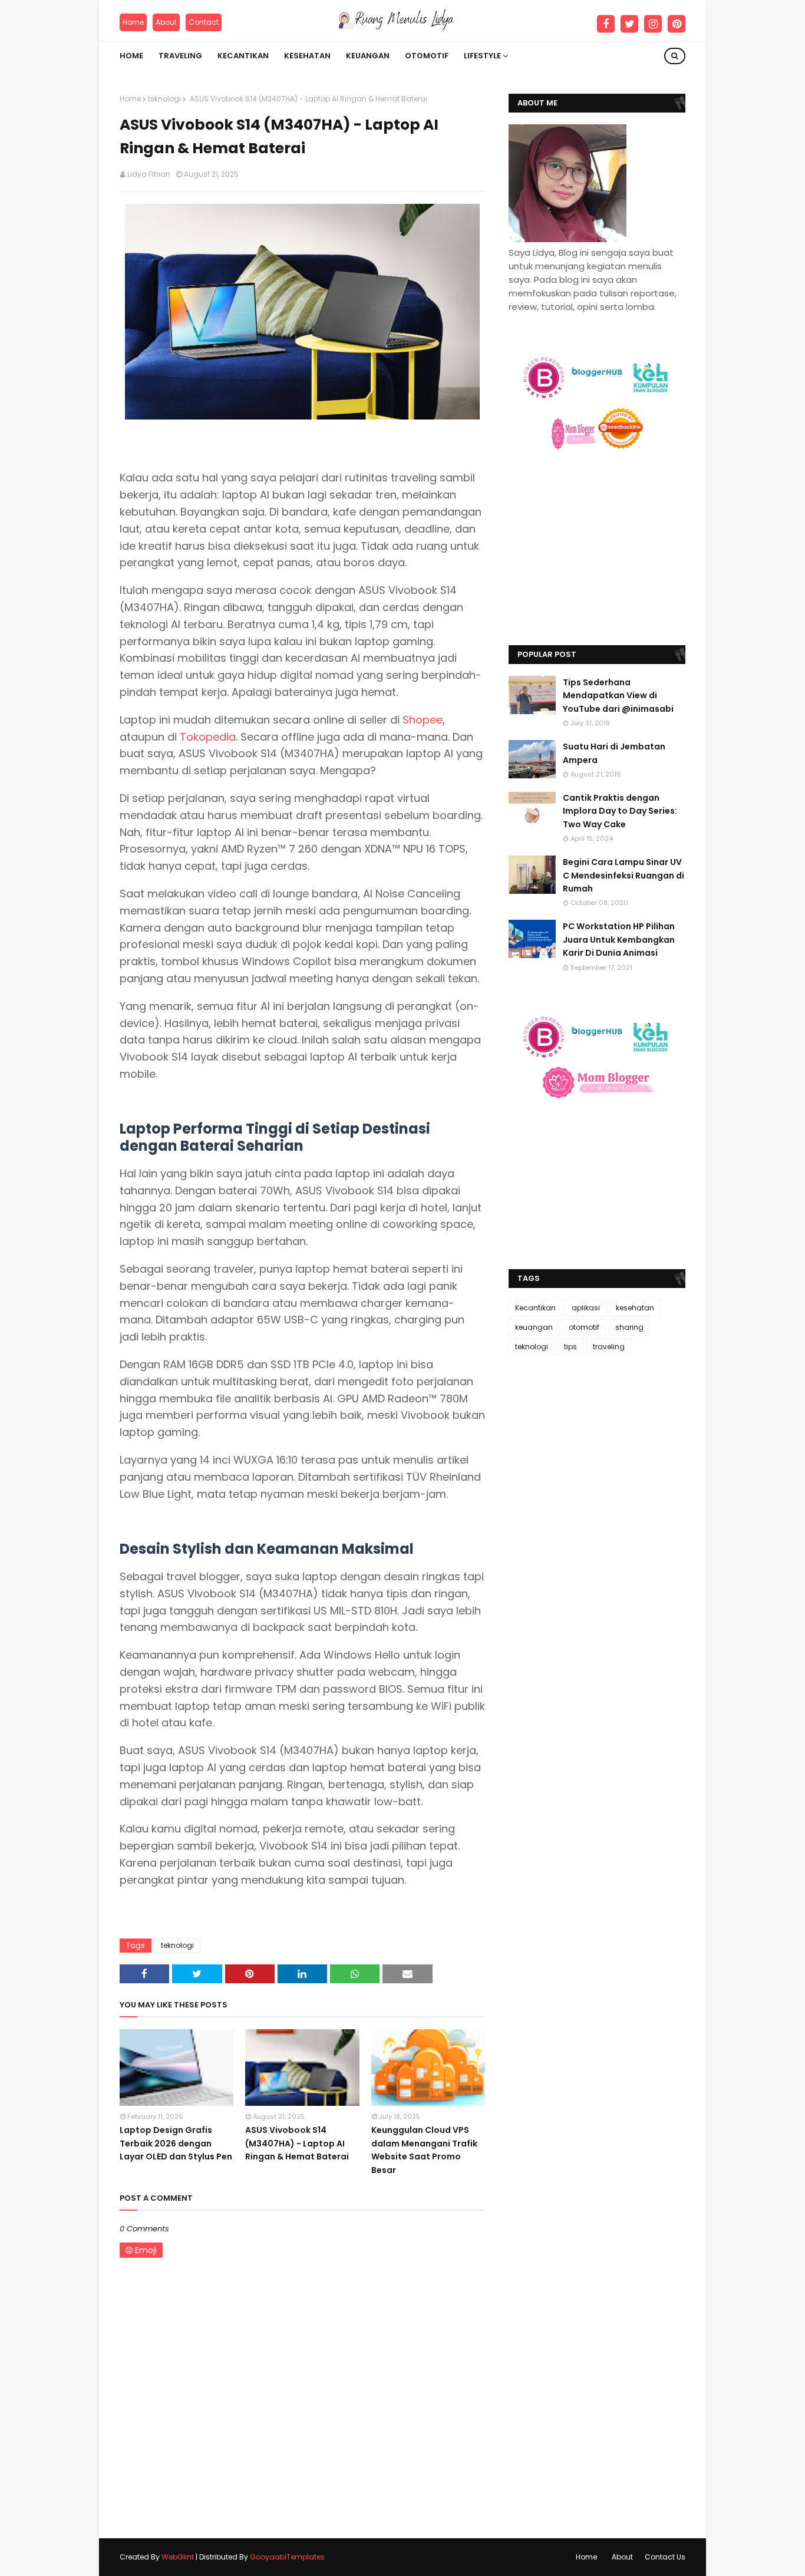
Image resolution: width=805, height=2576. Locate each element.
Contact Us (665, 2557)
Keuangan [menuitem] (368, 56)
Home (133, 22)
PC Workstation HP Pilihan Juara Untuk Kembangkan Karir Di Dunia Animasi (619, 939)
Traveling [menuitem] (180, 56)
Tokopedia (208, 737)
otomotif (584, 1327)
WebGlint (178, 2557)
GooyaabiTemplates (287, 2557)
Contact (204, 22)
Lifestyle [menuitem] (482, 56)
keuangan (534, 1327)
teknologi (164, 99)
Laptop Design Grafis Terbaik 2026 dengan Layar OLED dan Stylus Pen (176, 2143)
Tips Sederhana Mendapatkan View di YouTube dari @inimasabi (618, 696)
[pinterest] (677, 24)
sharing (629, 1327)
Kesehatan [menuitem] (307, 56)
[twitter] (629, 24)
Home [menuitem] (131, 56)
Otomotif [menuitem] (427, 56)
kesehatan (635, 1308)
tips (570, 1347)
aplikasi (586, 1308)
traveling (609, 1347)
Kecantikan (535, 1308)
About (166, 22)
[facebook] (606, 24)
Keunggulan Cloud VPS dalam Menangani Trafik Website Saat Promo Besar (424, 2150)
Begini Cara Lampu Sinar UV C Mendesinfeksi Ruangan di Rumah (623, 875)
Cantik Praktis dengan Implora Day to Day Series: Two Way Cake (620, 811)
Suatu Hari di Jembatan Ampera (614, 753)
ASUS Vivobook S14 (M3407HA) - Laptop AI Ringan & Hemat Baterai (297, 2143)
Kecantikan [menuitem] (243, 56)
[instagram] (653, 24)
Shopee (423, 720)
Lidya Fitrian (149, 174)
